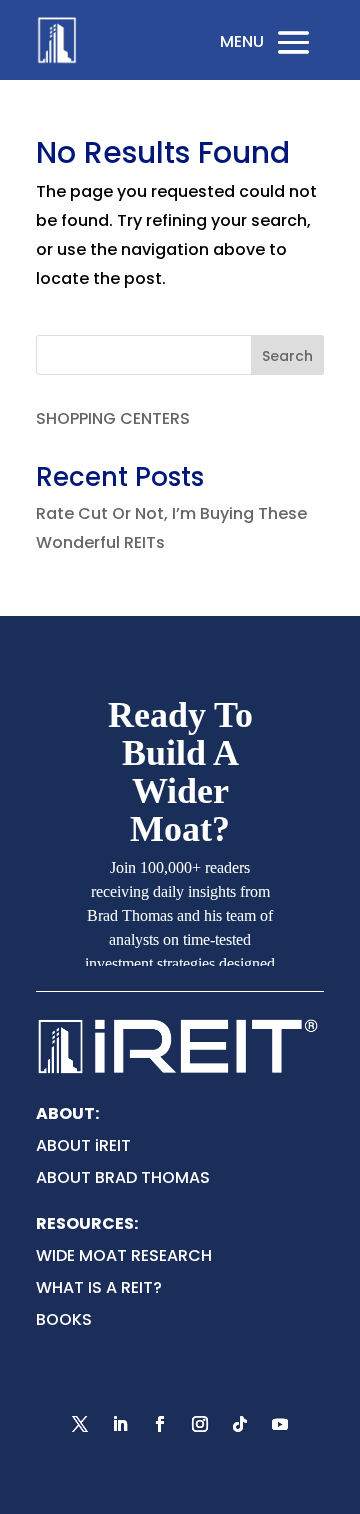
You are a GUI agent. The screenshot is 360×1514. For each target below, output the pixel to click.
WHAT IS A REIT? (99, 1287)
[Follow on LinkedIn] (120, 1424)
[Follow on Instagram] (200, 1424)
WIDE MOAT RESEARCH (124, 1255)
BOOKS (64, 1319)
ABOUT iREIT (83, 1145)
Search (287, 356)
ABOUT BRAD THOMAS (123, 1177)
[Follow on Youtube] (280, 1424)
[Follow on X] (80, 1424)
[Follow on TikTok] (240, 1424)
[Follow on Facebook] (160, 1424)
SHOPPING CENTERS (113, 418)
